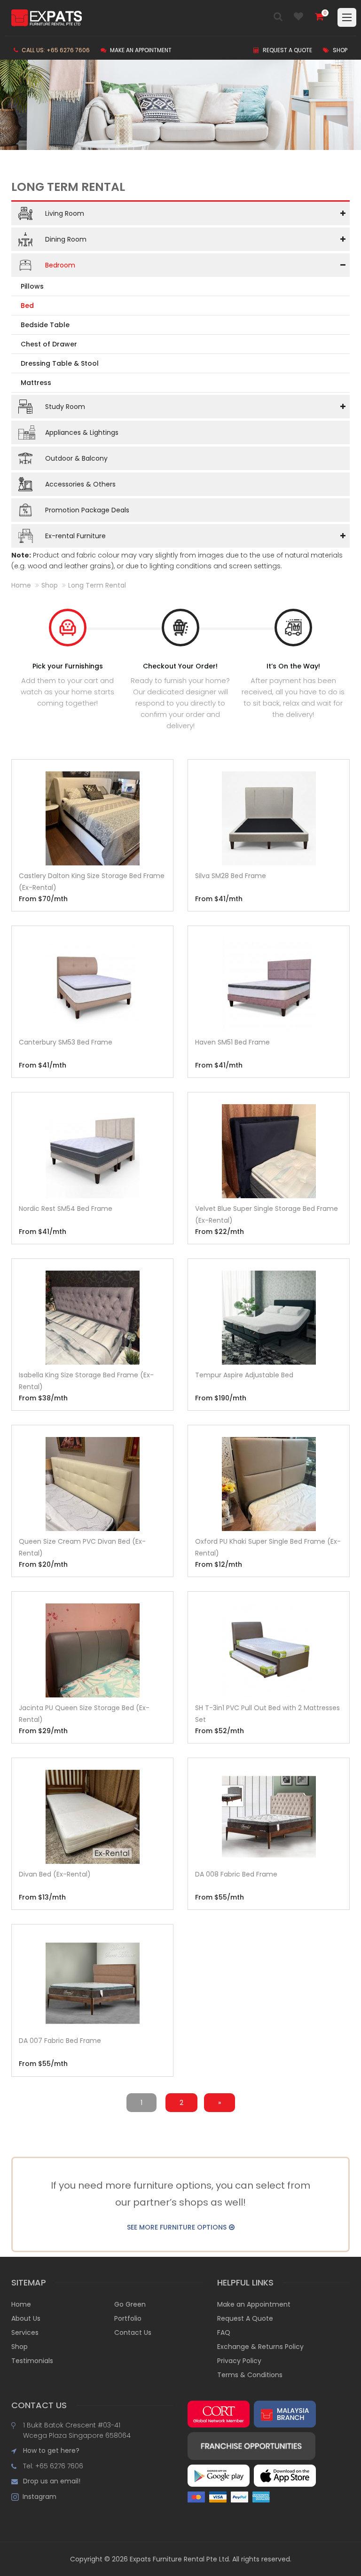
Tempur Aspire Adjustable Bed (244, 1375)
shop (50, 585)
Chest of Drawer (49, 344)
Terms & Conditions (250, 2375)
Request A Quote (245, 2318)
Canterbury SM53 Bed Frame (66, 1042)
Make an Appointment (140, 50)
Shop (339, 50)
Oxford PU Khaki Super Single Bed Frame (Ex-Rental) (268, 1547)
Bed (27, 306)
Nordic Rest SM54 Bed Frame (66, 1209)
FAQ (224, 2333)
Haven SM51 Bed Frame (232, 1042)
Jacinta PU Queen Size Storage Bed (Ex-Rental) (84, 1714)
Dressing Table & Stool (60, 363)
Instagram (38, 2497)
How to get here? (51, 2450)
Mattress (36, 383)
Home (21, 585)
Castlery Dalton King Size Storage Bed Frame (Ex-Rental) (92, 882)
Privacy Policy (239, 2361)
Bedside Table (45, 325)
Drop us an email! (52, 2481)
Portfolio (128, 2318)
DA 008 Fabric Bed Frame (236, 1874)
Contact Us (133, 2333)
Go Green (130, 2304)
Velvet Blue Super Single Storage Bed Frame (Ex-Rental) (267, 1214)
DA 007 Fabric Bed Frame (60, 2041)
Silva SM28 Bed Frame (231, 876)
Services (25, 2333)
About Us (26, 2318)
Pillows (32, 286)
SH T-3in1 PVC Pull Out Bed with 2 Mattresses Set (267, 1714)
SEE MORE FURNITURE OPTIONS (177, 2227)
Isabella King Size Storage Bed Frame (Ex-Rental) (86, 1381)
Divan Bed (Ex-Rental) (55, 1874)
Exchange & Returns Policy (260, 2347)
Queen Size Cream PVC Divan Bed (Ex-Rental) (82, 1547)
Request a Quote (287, 50)
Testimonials (32, 2361)
